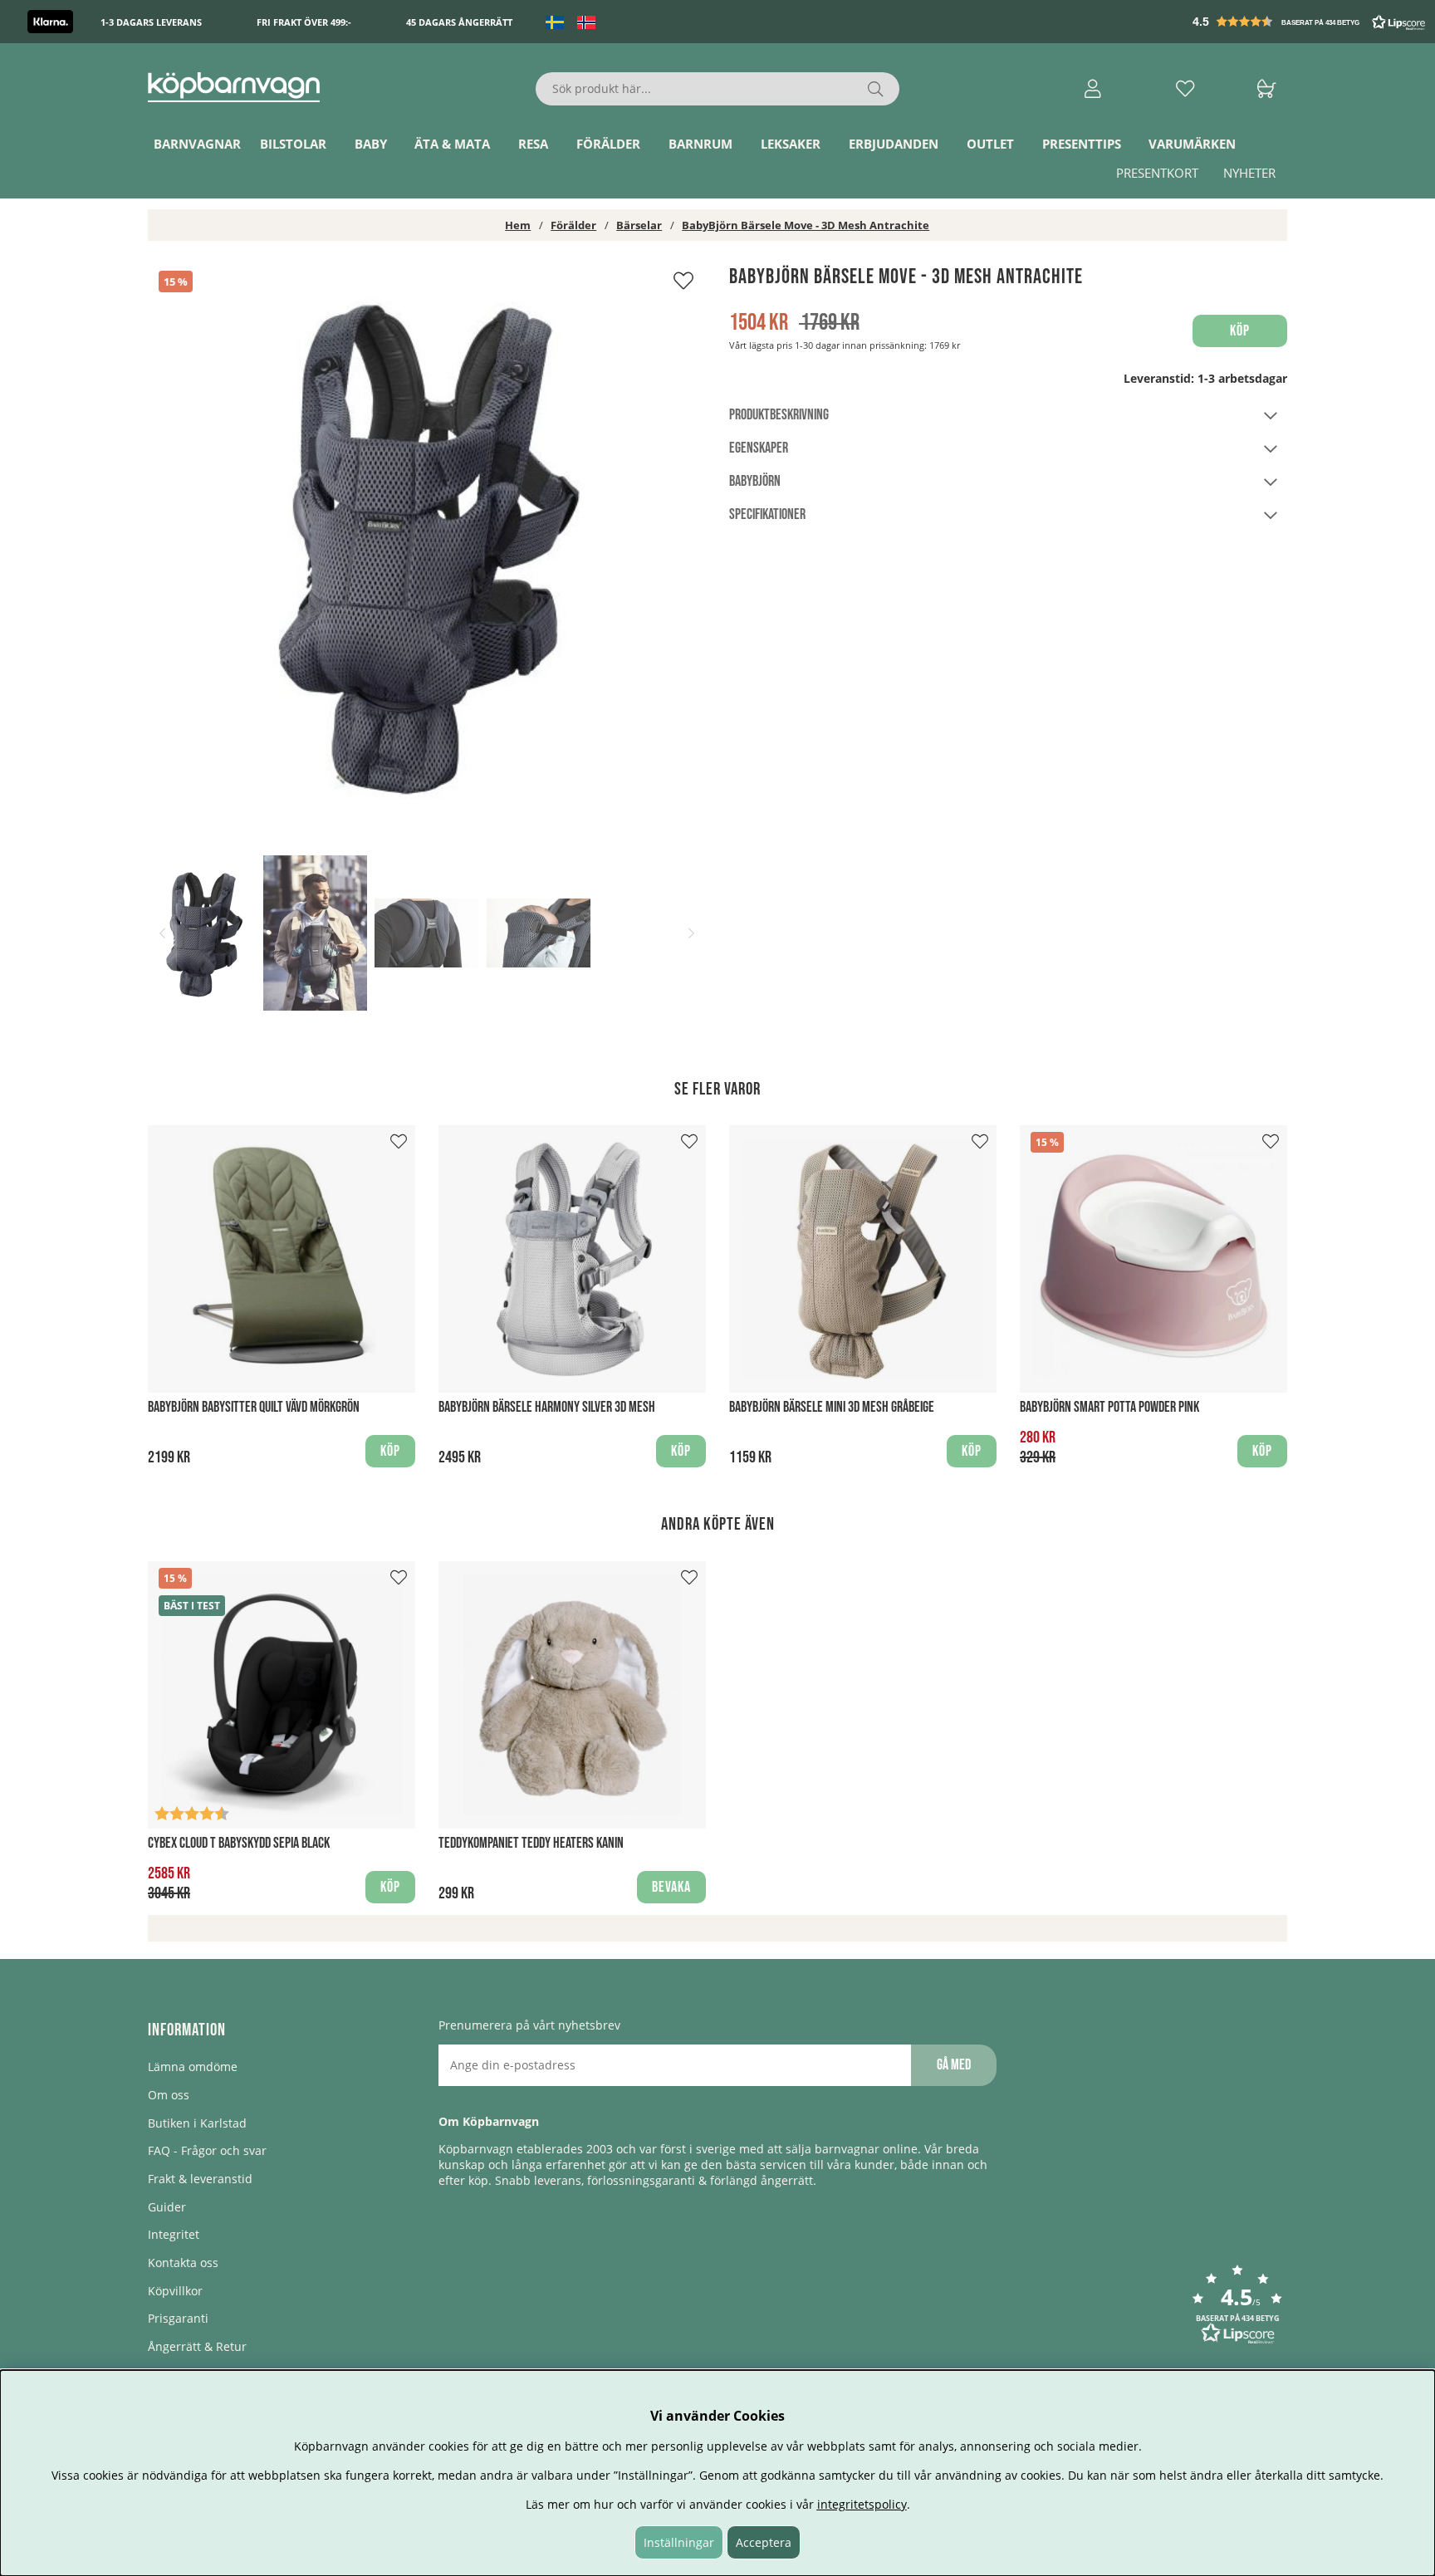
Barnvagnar (197, 144)
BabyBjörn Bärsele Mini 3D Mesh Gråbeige (832, 1407)
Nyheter (1249, 173)
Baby (371, 144)
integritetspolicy (862, 2504)
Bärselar (639, 225)
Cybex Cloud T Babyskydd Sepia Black (239, 1843)
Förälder (608, 144)
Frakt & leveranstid (200, 2179)
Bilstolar (293, 144)
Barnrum (700, 144)
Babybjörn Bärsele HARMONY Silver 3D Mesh (547, 1407)
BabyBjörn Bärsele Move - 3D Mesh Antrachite (806, 225)
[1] (427, 543)
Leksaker (791, 144)
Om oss (169, 2095)
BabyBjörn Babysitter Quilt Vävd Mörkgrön (254, 1407)
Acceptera (764, 2542)
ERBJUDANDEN (894, 144)
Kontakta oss (183, 2263)
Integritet (174, 2234)
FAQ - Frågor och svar (207, 2150)
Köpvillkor (175, 2291)
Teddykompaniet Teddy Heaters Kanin (531, 1843)
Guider (167, 2207)
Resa (533, 144)
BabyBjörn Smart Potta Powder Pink (1109, 1407)
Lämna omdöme (193, 2067)
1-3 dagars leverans (151, 22)
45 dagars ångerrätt (459, 22)
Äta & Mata (452, 144)
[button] (1310, 22)
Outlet (990, 144)
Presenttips (1082, 144)
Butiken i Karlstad (197, 2123)
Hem (518, 225)
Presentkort (1157, 173)
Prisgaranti (178, 2318)
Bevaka (671, 1887)
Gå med (954, 2065)
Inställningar (679, 2542)
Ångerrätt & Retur (197, 2346)
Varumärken (1192, 144)
